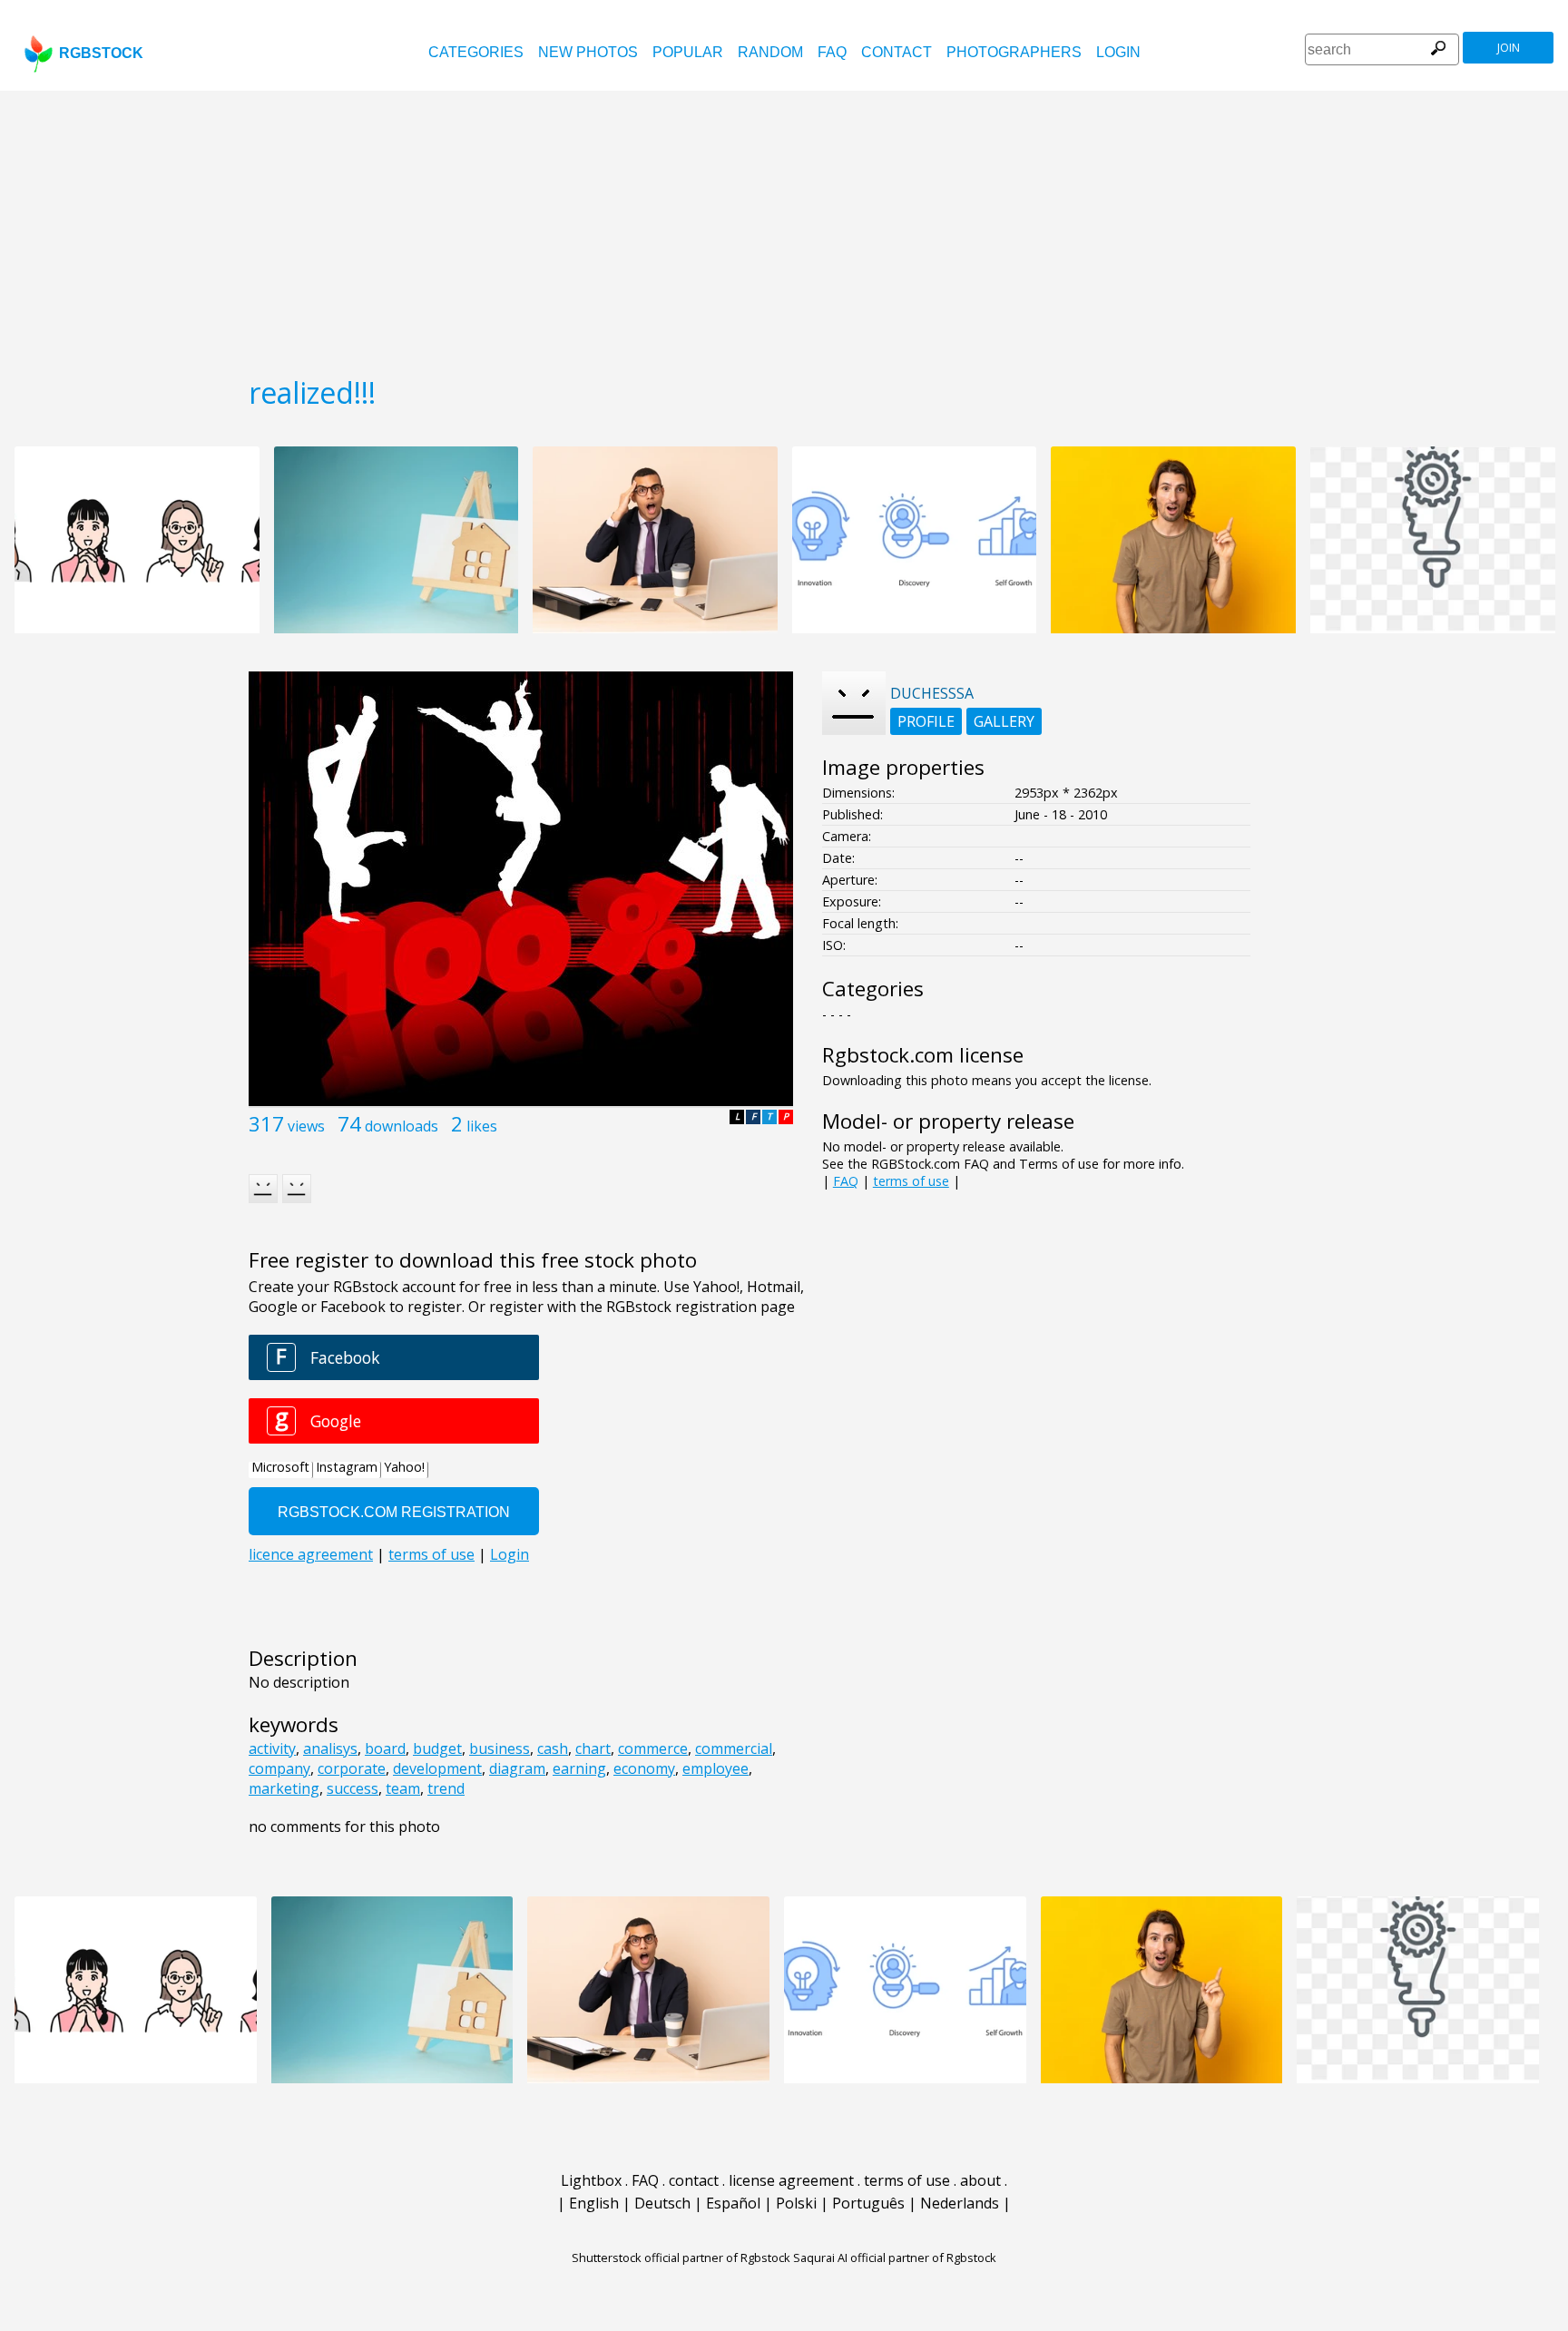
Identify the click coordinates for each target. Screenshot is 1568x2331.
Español (733, 2203)
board (385, 1748)
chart (593, 1748)
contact (897, 52)
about (980, 2180)
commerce (653, 1748)
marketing (284, 1788)
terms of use (911, 1181)
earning (579, 1768)
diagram (517, 1768)
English (594, 2203)
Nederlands (960, 2203)
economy (644, 1768)
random (770, 52)
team (403, 1788)
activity (272, 1748)
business (500, 1748)
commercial (734, 1748)
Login (1118, 52)
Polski (796, 2203)
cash (553, 1748)
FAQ (832, 52)
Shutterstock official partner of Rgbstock (681, 2258)
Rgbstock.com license (923, 1055)
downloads (402, 1126)
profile (926, 721)
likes (482, 1126)
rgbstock (101, 53)
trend (446, 1788)
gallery (1004, 721)
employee (715, 1768)
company (279, 1768)
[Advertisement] (784, 227)
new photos (588, 52)
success (353, 1788)
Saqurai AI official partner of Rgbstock (895, 2258)
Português (868, 2203)
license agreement (791, 2180)
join (1509, 48)
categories (476, 52)
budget (437, 1748)
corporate (352, 1768)
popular (688, 52)
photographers (1014, 52)
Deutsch (662, 2203)
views (306, 1126)
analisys (330, 1748)
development (437, 1768)
